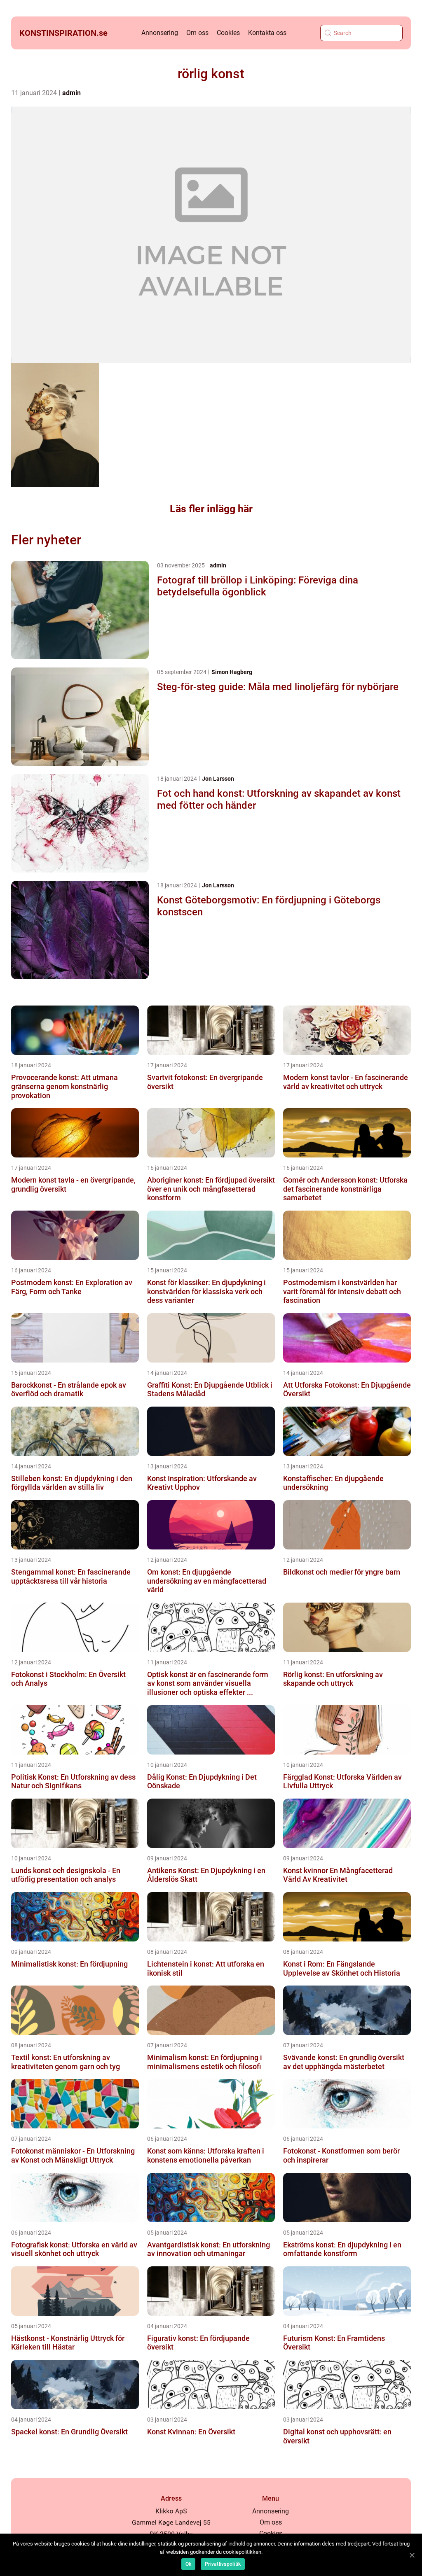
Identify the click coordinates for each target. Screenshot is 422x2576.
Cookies (228, 33)
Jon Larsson (218, 779)
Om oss (197, 33)
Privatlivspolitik (223, 2564)
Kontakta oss (267, 33)
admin (72, 93)
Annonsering (160, 33)
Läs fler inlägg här (211, 509)
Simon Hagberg (232, 672)
